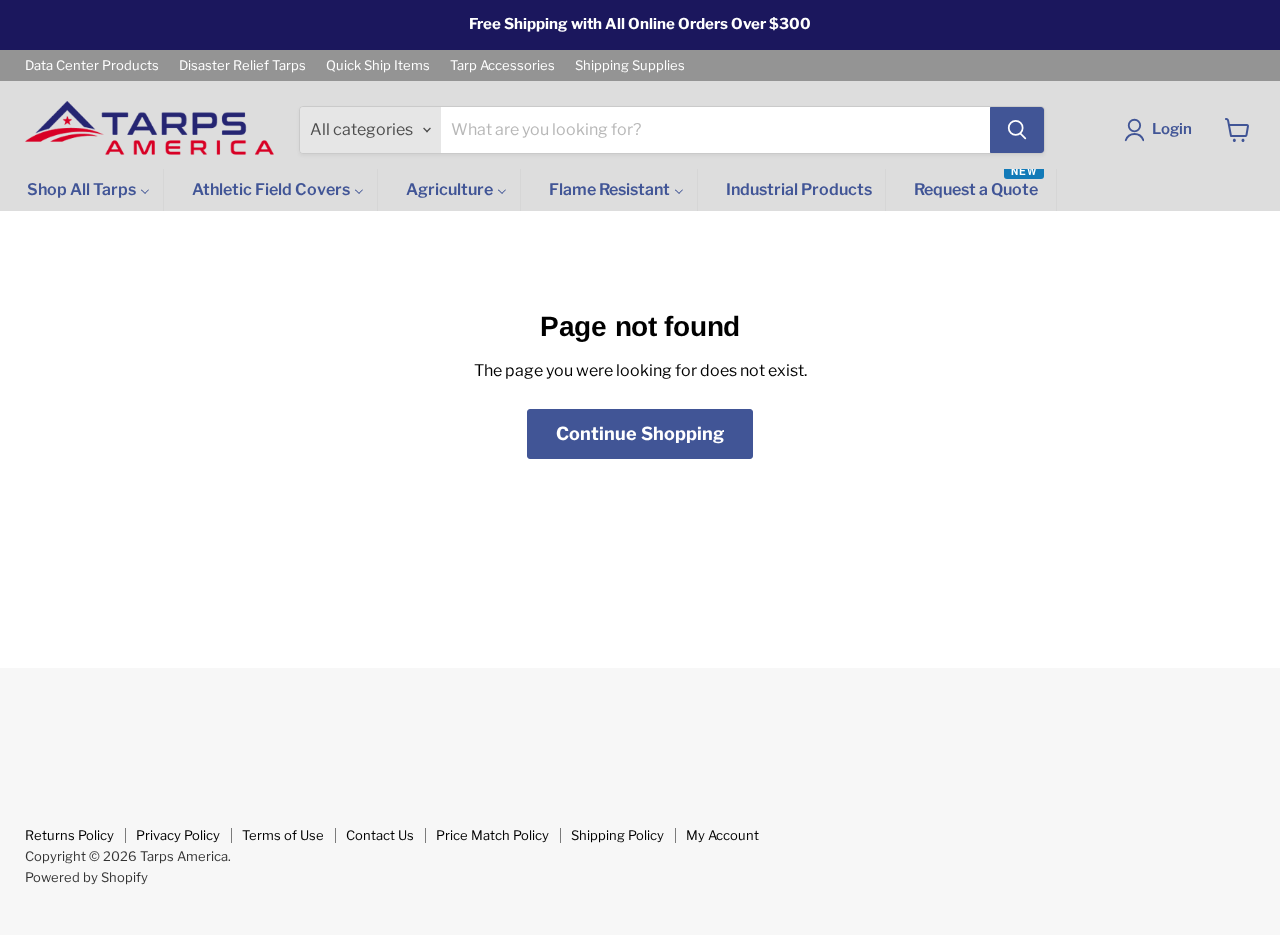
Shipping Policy (617, 835)
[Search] (1017, 130)
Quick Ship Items (378, 65)
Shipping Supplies (630, 65)
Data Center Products (92, 65)
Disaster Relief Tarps (242, 65)
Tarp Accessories (502, 65)
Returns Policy (69, 835)
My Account (722, 835)
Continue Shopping (640, 433)
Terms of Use (283, 835)
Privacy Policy (178, 835)
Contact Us (380, 835)
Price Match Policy (492, 835)
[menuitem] (87, 190)
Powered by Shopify (86, 877)
